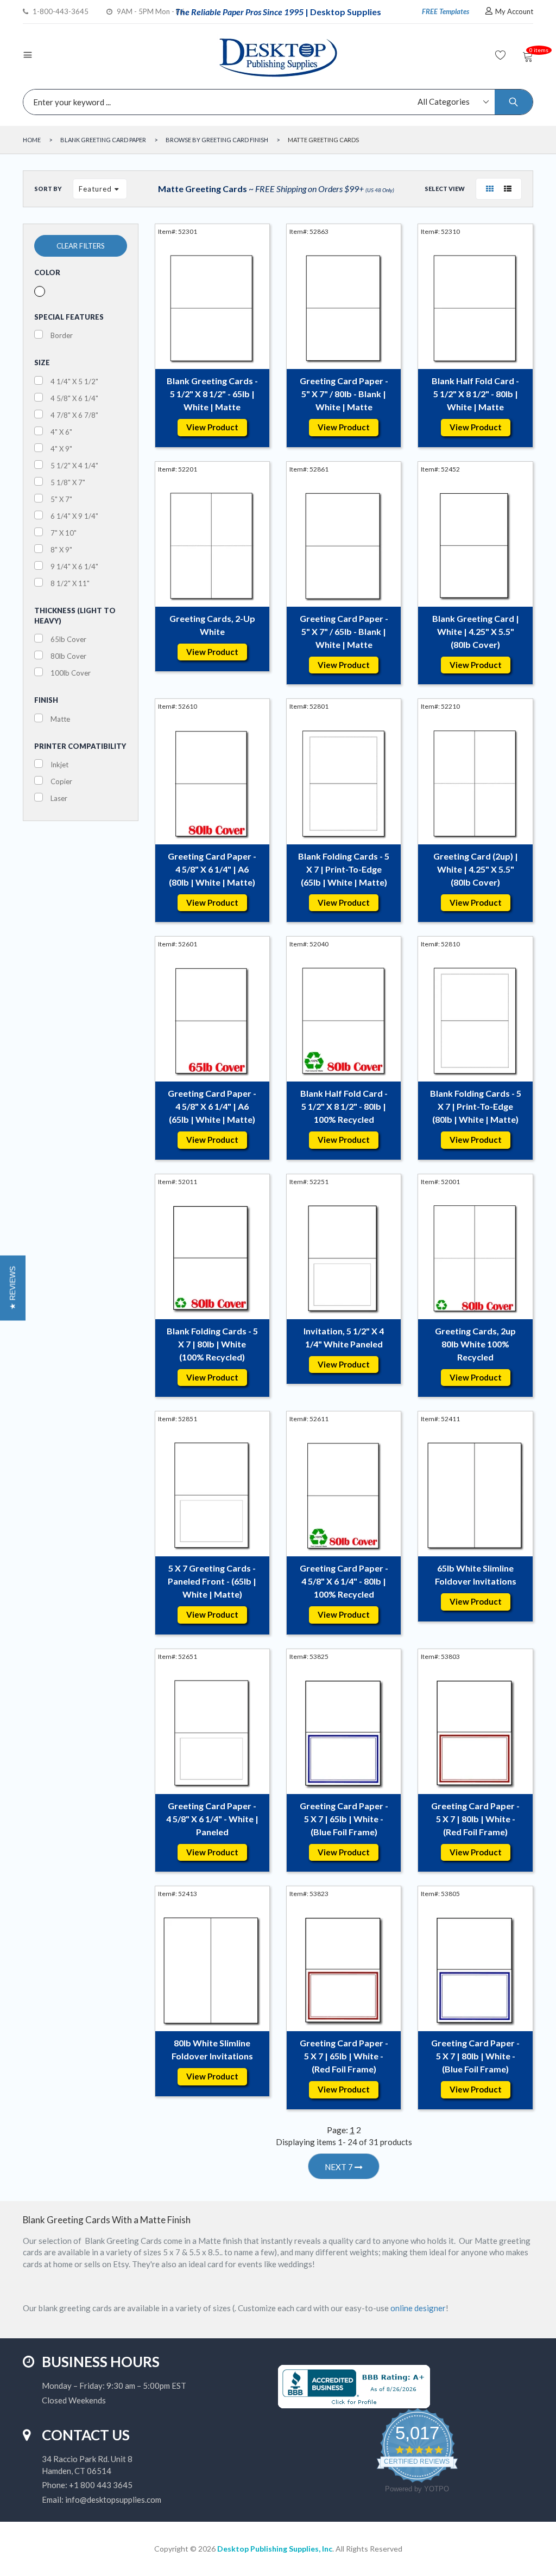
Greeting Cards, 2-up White (212, 625)
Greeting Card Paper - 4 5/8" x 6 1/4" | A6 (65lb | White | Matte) (212, 1106)
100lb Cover (71, 673)
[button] (13, 1288)
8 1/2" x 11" (70, 583)
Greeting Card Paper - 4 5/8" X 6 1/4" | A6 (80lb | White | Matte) (212, 869)
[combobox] (275, 102)
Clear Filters (81, 246)
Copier (61, 781)
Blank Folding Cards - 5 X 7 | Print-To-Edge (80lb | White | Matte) (476, 1106)
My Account (514, 11)
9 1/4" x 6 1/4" (74, 567)
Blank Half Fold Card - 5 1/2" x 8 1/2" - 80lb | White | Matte (475, 394)
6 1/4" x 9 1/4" (74, 516)
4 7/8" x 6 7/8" (74, 415)
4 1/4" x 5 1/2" (74, 381)
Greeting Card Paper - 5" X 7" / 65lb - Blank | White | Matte (344, 631)
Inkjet (59, 765)
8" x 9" (61, 550)
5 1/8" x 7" (68, 482)
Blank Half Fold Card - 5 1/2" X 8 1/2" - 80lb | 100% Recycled (344, 1106)
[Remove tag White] (40, 291)
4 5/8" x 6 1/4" (74, 398)
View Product (212, 427)
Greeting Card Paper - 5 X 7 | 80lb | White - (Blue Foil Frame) (475, 2056)
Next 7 (340, 2167)
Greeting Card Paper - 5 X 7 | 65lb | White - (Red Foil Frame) (344, 2056)
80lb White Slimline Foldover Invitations (212, 2049)
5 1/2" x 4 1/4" (74, 466)
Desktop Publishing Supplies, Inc (275, 2549)
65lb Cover (68, 639)
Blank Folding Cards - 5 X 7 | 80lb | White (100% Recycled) (212, 1344)
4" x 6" (61, 432)
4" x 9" (61, 449)
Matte (60, 719)
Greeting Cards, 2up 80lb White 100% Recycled (475, 1344)
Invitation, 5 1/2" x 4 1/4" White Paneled (344, 1337)
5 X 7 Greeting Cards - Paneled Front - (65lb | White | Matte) (212, 1581)
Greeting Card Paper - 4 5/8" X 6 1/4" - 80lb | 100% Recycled (344, 1581)
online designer (418, 2308)
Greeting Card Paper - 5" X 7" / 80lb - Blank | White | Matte (344, 394)
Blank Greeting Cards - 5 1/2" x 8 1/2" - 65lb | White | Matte (212, 394)
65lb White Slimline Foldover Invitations (476, 1575)
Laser (59, 798)
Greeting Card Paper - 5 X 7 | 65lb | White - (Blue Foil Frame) (344, 1819)
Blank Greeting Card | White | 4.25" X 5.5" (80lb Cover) (476, 631)
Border (62, 335)
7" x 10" (64, 533)
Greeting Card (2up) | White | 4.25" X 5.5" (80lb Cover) (476, 869)
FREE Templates (446, 11)
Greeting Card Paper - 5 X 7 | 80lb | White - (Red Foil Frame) (475, 1819)
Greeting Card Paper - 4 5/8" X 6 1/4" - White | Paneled (212, 1819)
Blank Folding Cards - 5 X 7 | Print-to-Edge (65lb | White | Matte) (344, 869)
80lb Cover (68, 656)
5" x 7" (61, 499)
